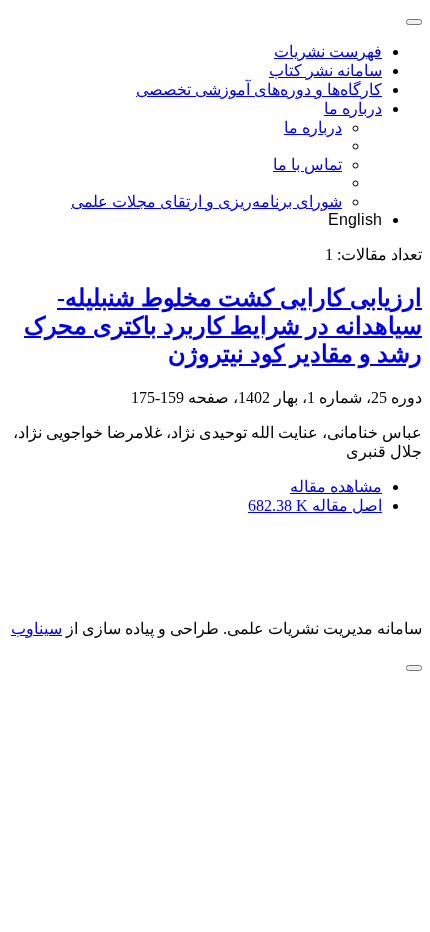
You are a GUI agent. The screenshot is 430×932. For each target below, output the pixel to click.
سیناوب (36, 628)
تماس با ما (307, 164)
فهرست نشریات (328, 51)
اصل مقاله (315, 505)
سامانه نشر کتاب (325, 70)
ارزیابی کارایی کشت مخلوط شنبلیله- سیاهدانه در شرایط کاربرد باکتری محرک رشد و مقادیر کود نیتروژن (223, 326)
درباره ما (353, 108)
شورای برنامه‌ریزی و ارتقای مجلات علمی (206, 201)
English (355, 219)
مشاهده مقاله (336, 486)
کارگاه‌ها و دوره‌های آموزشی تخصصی (259, 89)
